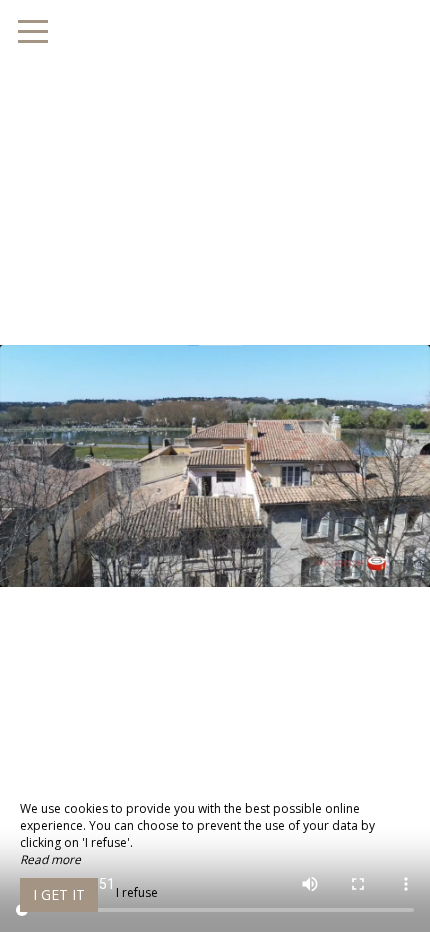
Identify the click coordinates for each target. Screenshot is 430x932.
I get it (59, 894)
